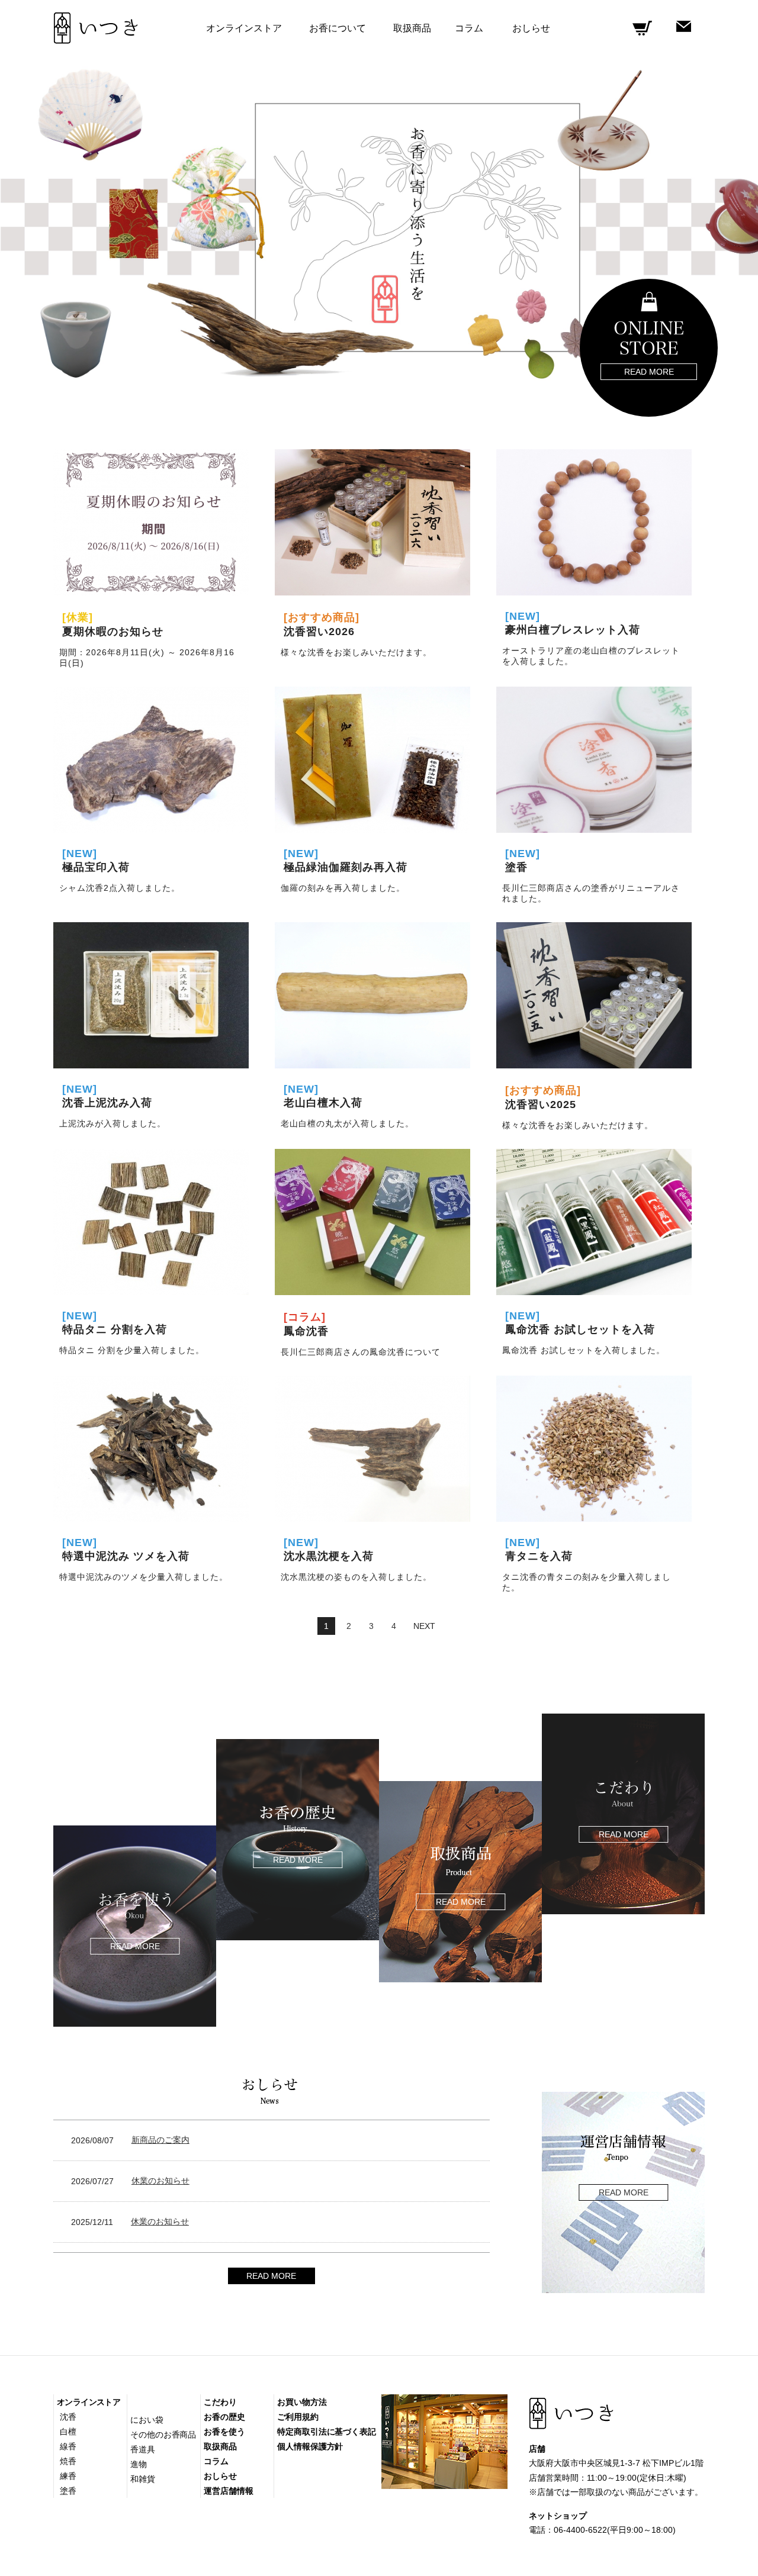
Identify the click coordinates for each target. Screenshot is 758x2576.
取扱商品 (412, 28)
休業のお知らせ (160, 2181)
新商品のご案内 (160, 2140)
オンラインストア (89, 2402)
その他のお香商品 (163, 2435)
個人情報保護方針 (310, 2446)
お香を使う (224, 2432)
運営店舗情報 (228, 2491)
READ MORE (271, 2276)
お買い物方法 (302, 2402)
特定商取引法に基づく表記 (327, 2432)
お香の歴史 (224, 2417)
